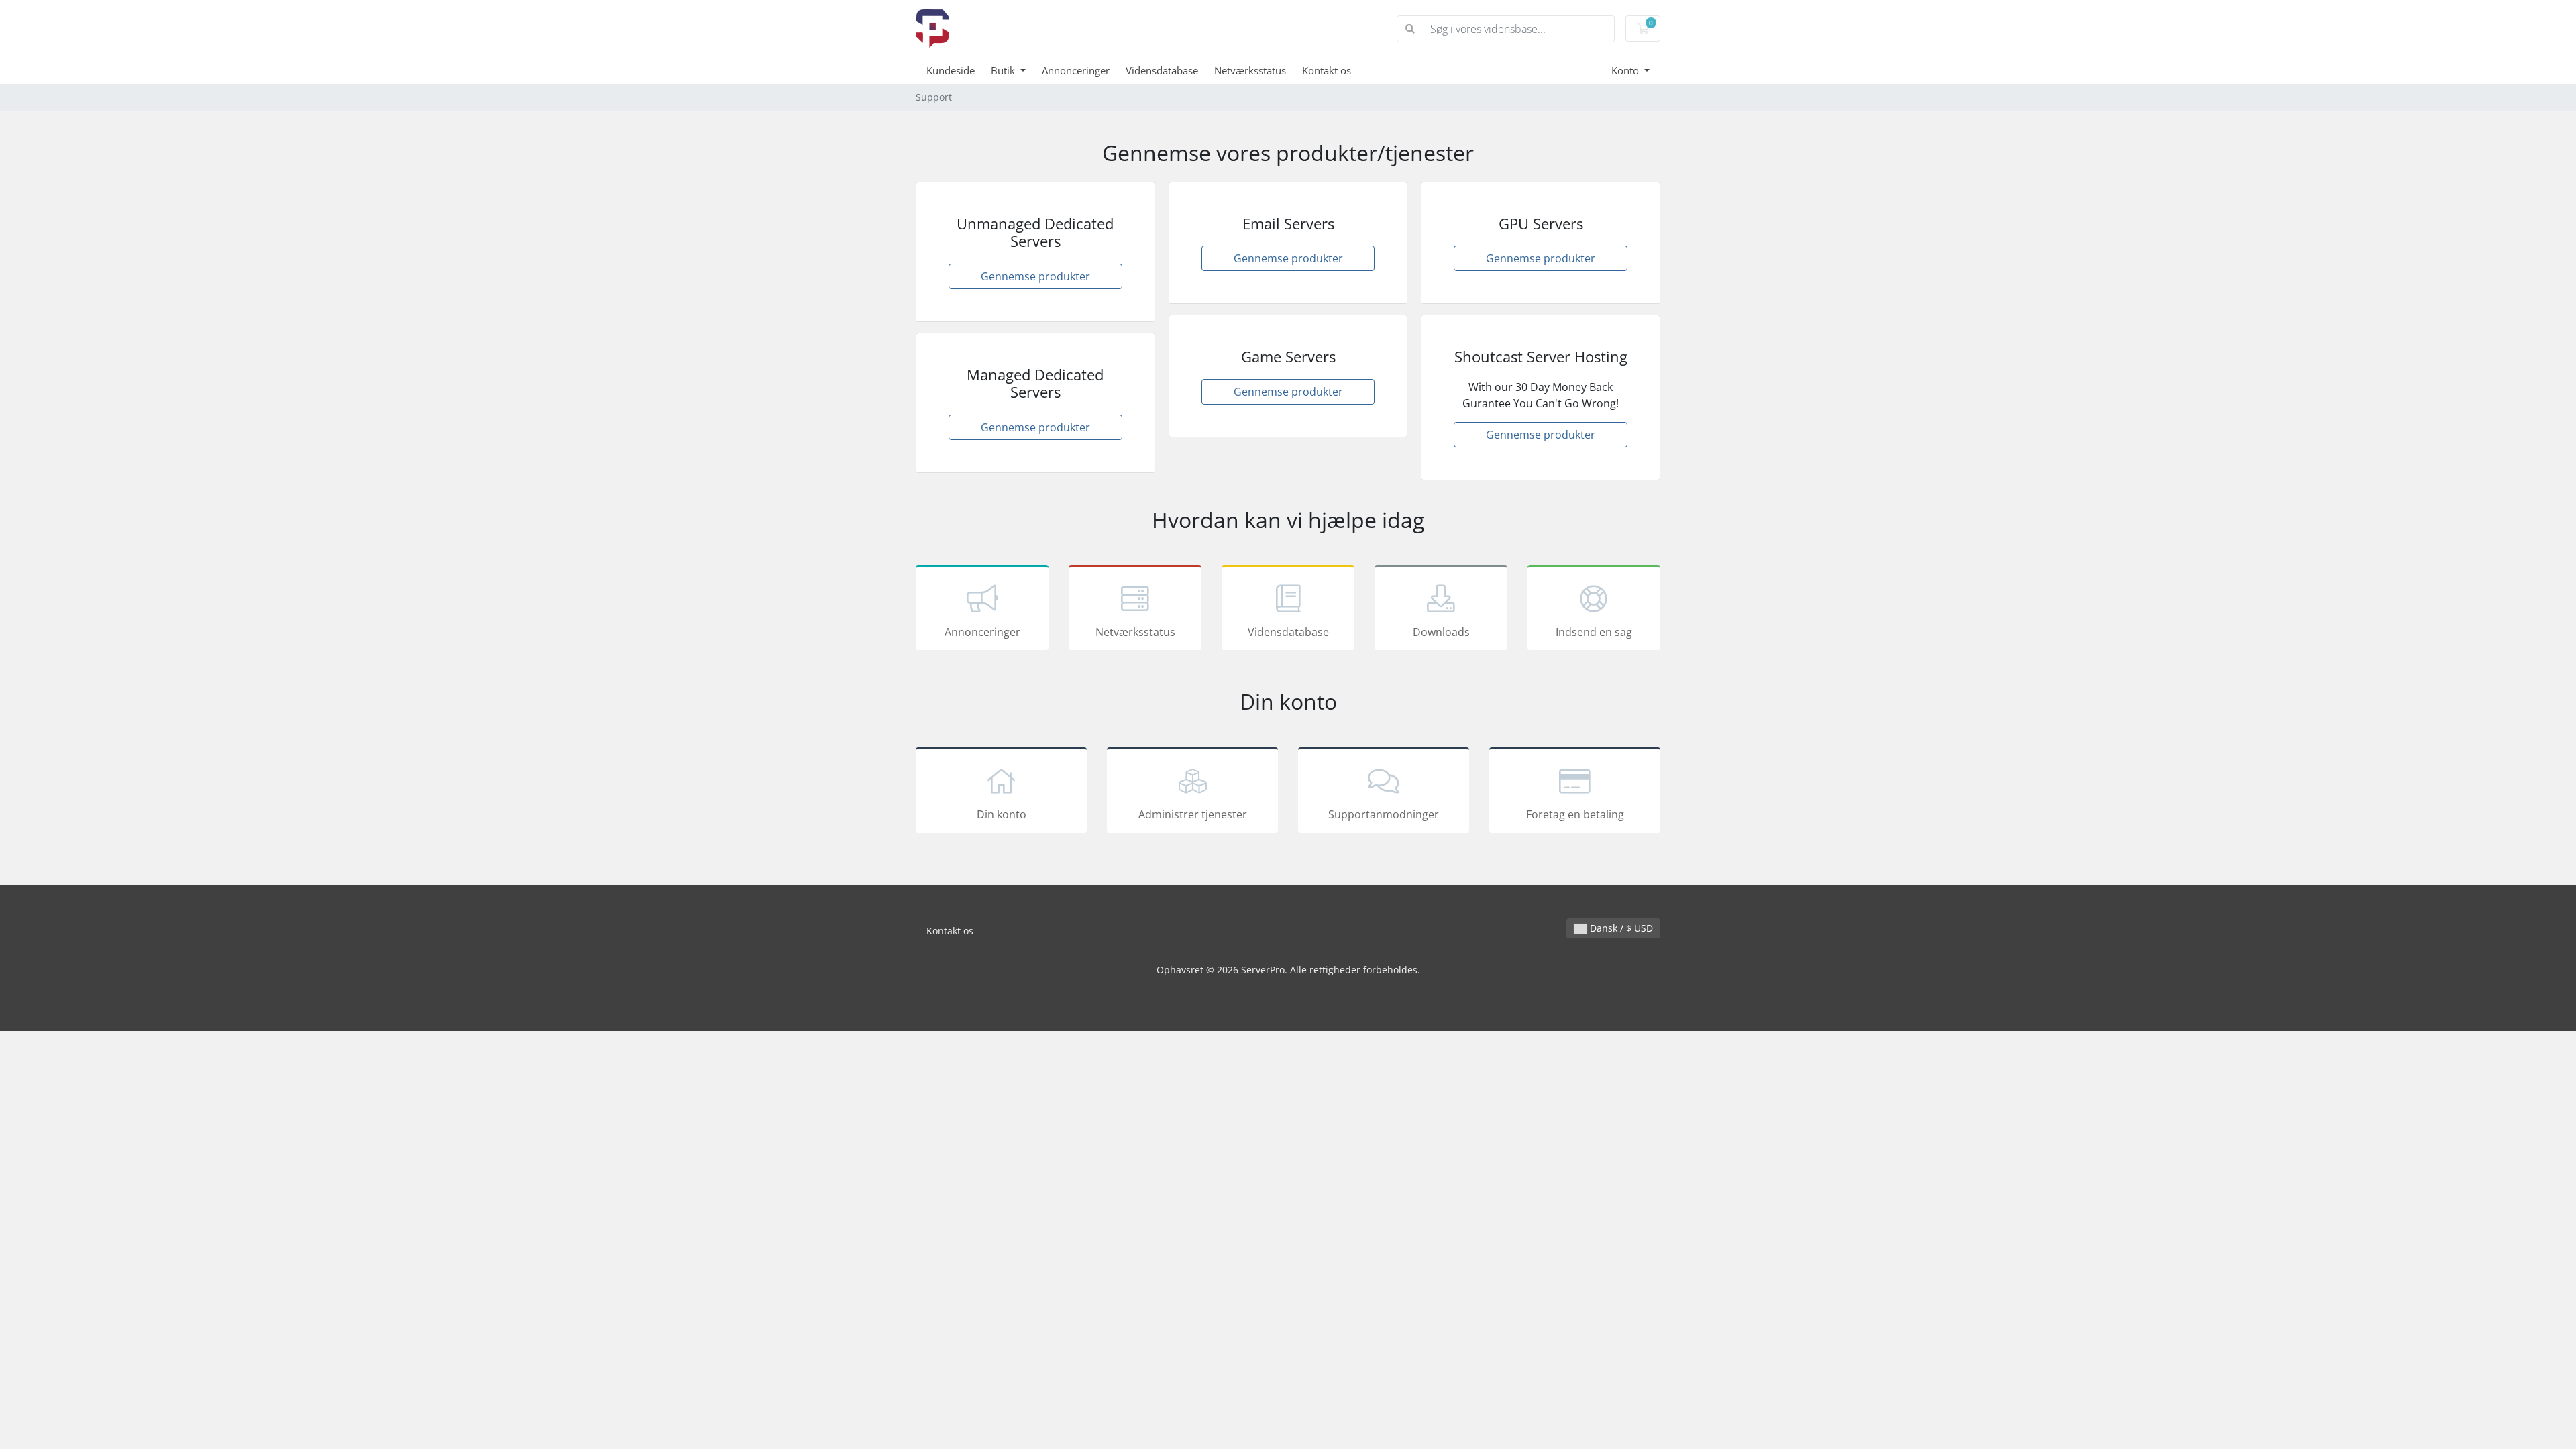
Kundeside (951, 70)
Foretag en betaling (1575, 814)
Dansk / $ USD (1620, 928)
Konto (1626, 70)
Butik (1004, 70)
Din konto (1002, 814)
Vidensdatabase (1162, 70)
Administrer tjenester (1193, 814)
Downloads (1441, 632)
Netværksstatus (1250, 70)
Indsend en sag (1594, 632)
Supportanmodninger (1384, 814)
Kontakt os (1327, 70)
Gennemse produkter (1035, 276)
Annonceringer (1076, 70)
